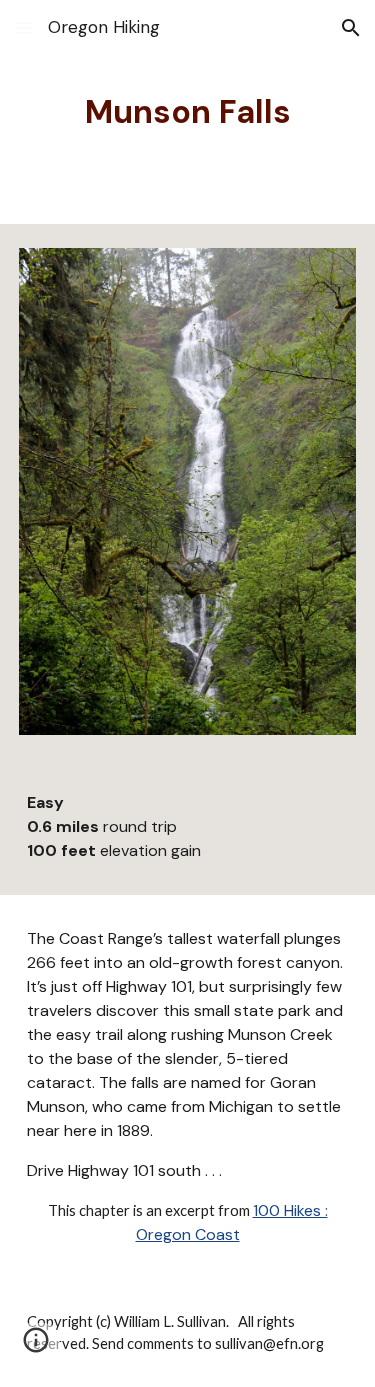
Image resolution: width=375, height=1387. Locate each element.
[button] (24, 27)
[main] (188, 112)
